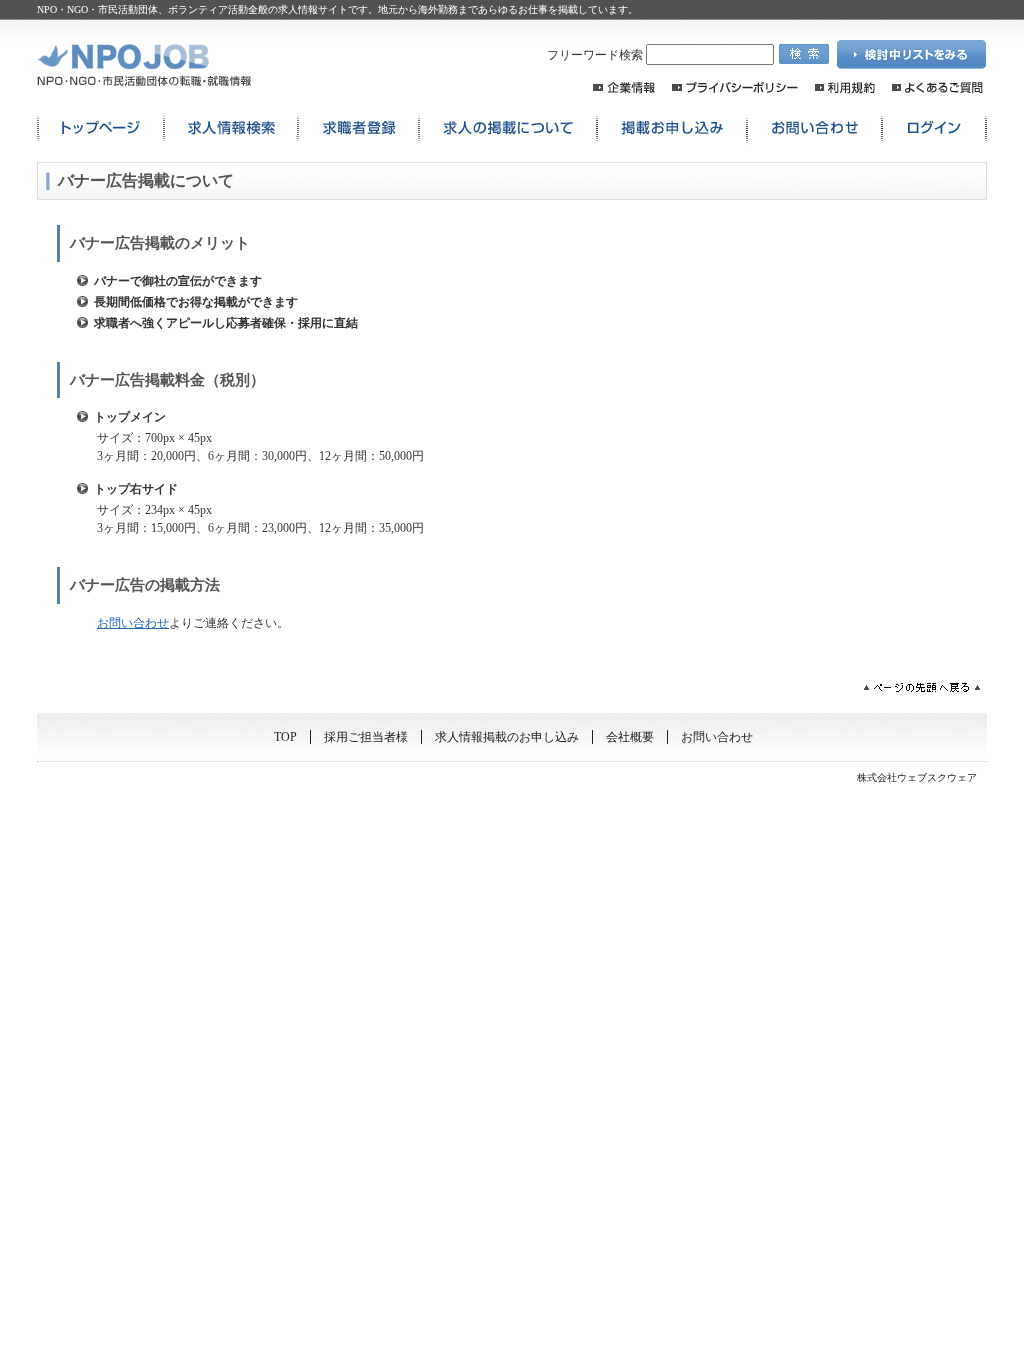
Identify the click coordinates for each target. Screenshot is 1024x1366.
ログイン (934, 128)
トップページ (100, 128)
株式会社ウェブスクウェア (917, 777)
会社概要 (630, 737)
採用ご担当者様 (366, 737)
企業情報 (624, 87)
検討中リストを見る (912, 55)
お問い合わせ (814, 128)
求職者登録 (358, 128)
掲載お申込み (672, 128)
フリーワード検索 (596, 55)
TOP (285, 737)
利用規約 (845, 87)
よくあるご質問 (937, 87)
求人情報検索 (231, 128)
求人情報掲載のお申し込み (507, 737)
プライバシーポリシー (735, 87)
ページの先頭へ (922, 687)
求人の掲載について (508, 128)
